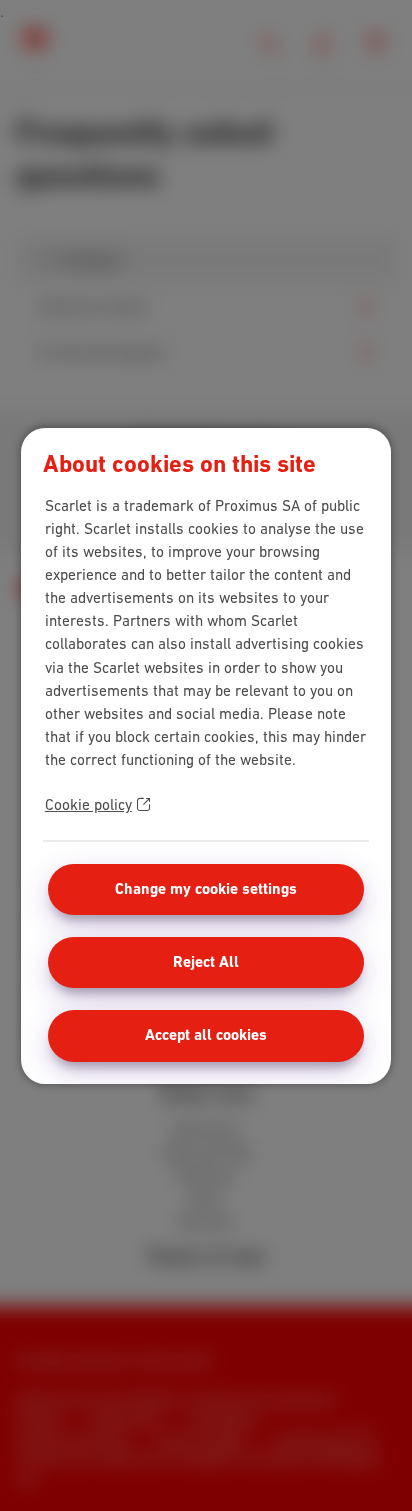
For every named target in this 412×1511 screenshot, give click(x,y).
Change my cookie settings (206, 889)
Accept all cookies (206, 1035)
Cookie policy (88, 804)
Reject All (206, 962)
